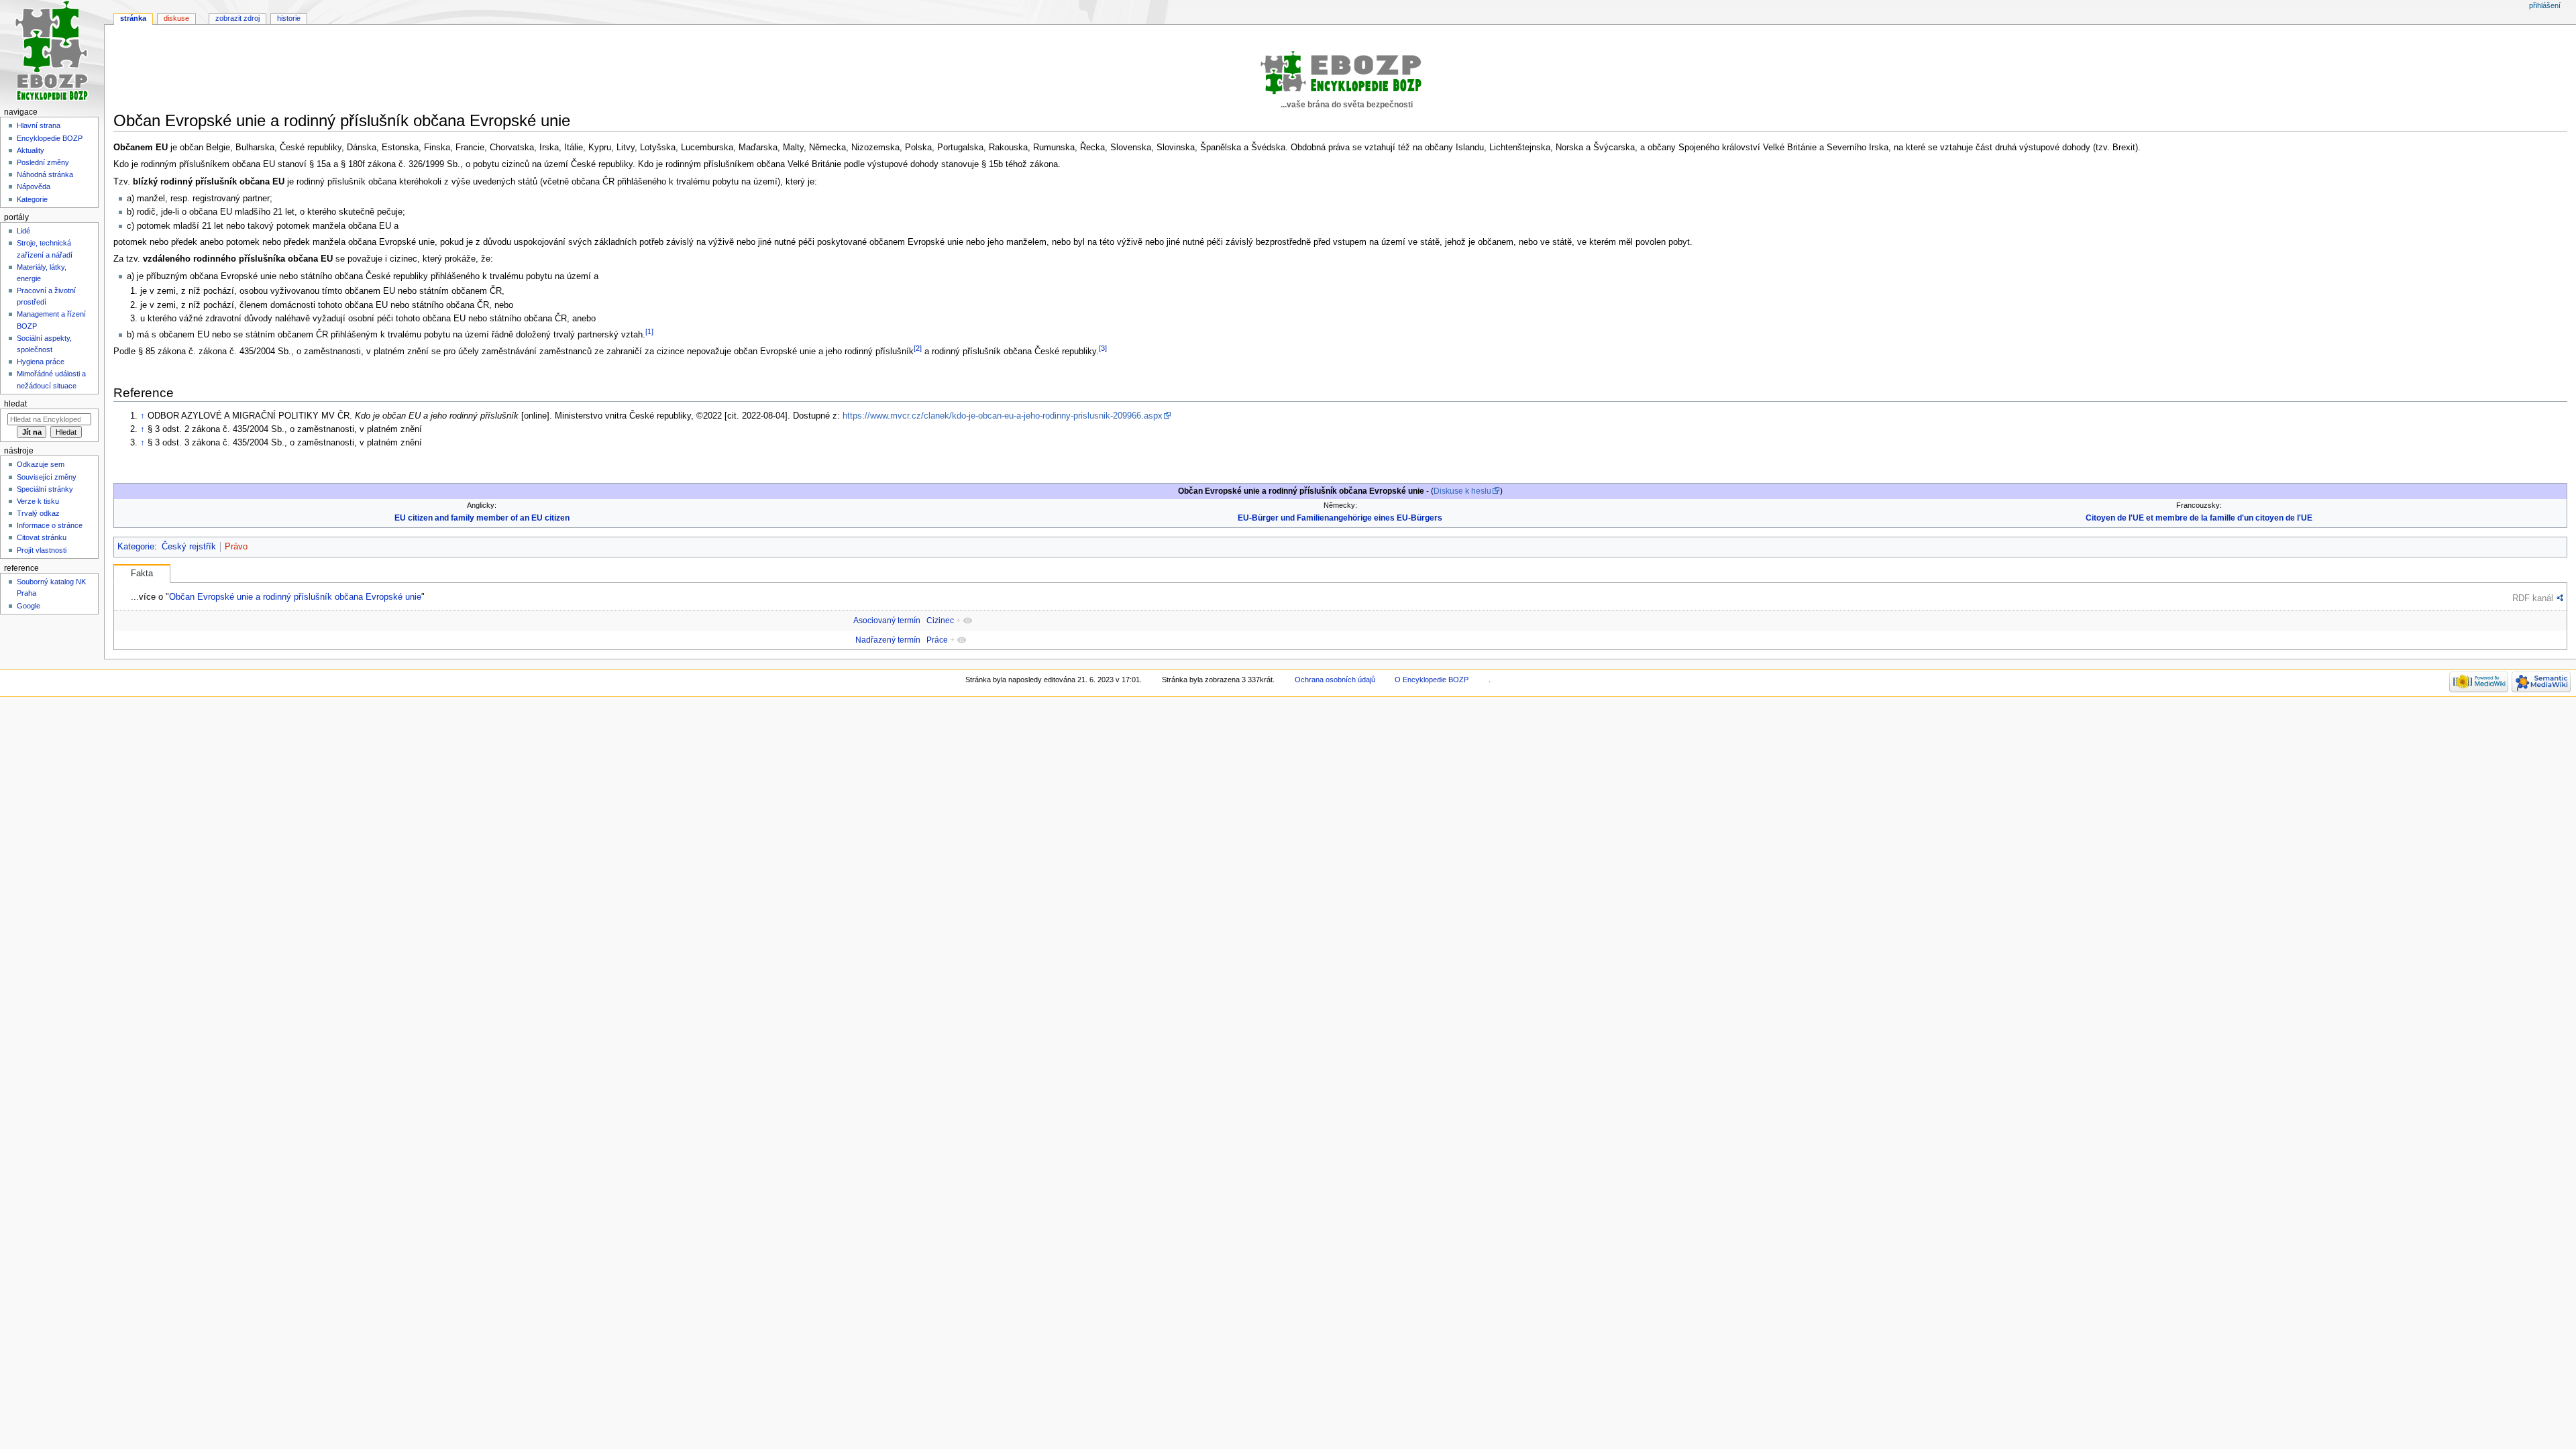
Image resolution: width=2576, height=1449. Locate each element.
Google (29, 606)
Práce (937, 640)
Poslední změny (43, 162)
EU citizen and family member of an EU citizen (482, 518)
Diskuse (176, 18)
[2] (918, 348)
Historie (289, 18)
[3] (1103, 348)
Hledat (15, 404)
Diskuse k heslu (1462, 491)
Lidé (23, 231)
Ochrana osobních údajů (1335, 680)
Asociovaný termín (887, 621)
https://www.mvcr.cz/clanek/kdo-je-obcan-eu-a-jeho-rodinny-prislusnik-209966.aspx (1003, 416)
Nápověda (34, 186)
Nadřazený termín (888, 640)
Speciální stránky (45, 489)
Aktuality (31, 150)
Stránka (133, 18)
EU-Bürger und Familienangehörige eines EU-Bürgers (1340, 518)
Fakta (142, 574)
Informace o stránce (50, 525)
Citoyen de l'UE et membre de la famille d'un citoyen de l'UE (2199, 518)
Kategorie (136, 547)
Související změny (47, 477)
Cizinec (940, 621)
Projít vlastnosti (42, 550)
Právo (236, 547)
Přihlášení (2545, 5)
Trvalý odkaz (38, 513)
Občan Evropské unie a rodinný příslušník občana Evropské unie (295, 597)
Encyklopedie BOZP (50, 138)
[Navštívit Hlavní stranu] (52, 52)
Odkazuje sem (41, 464)
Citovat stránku (42, 537)
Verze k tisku (38, 501)
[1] (649, 331)
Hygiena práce (41, 362)
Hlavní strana (39, 125)
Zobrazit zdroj (237, 18)
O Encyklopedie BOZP (1432, 680)
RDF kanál (2533, 598)
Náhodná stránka (45, 174)
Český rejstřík (189, 547)
